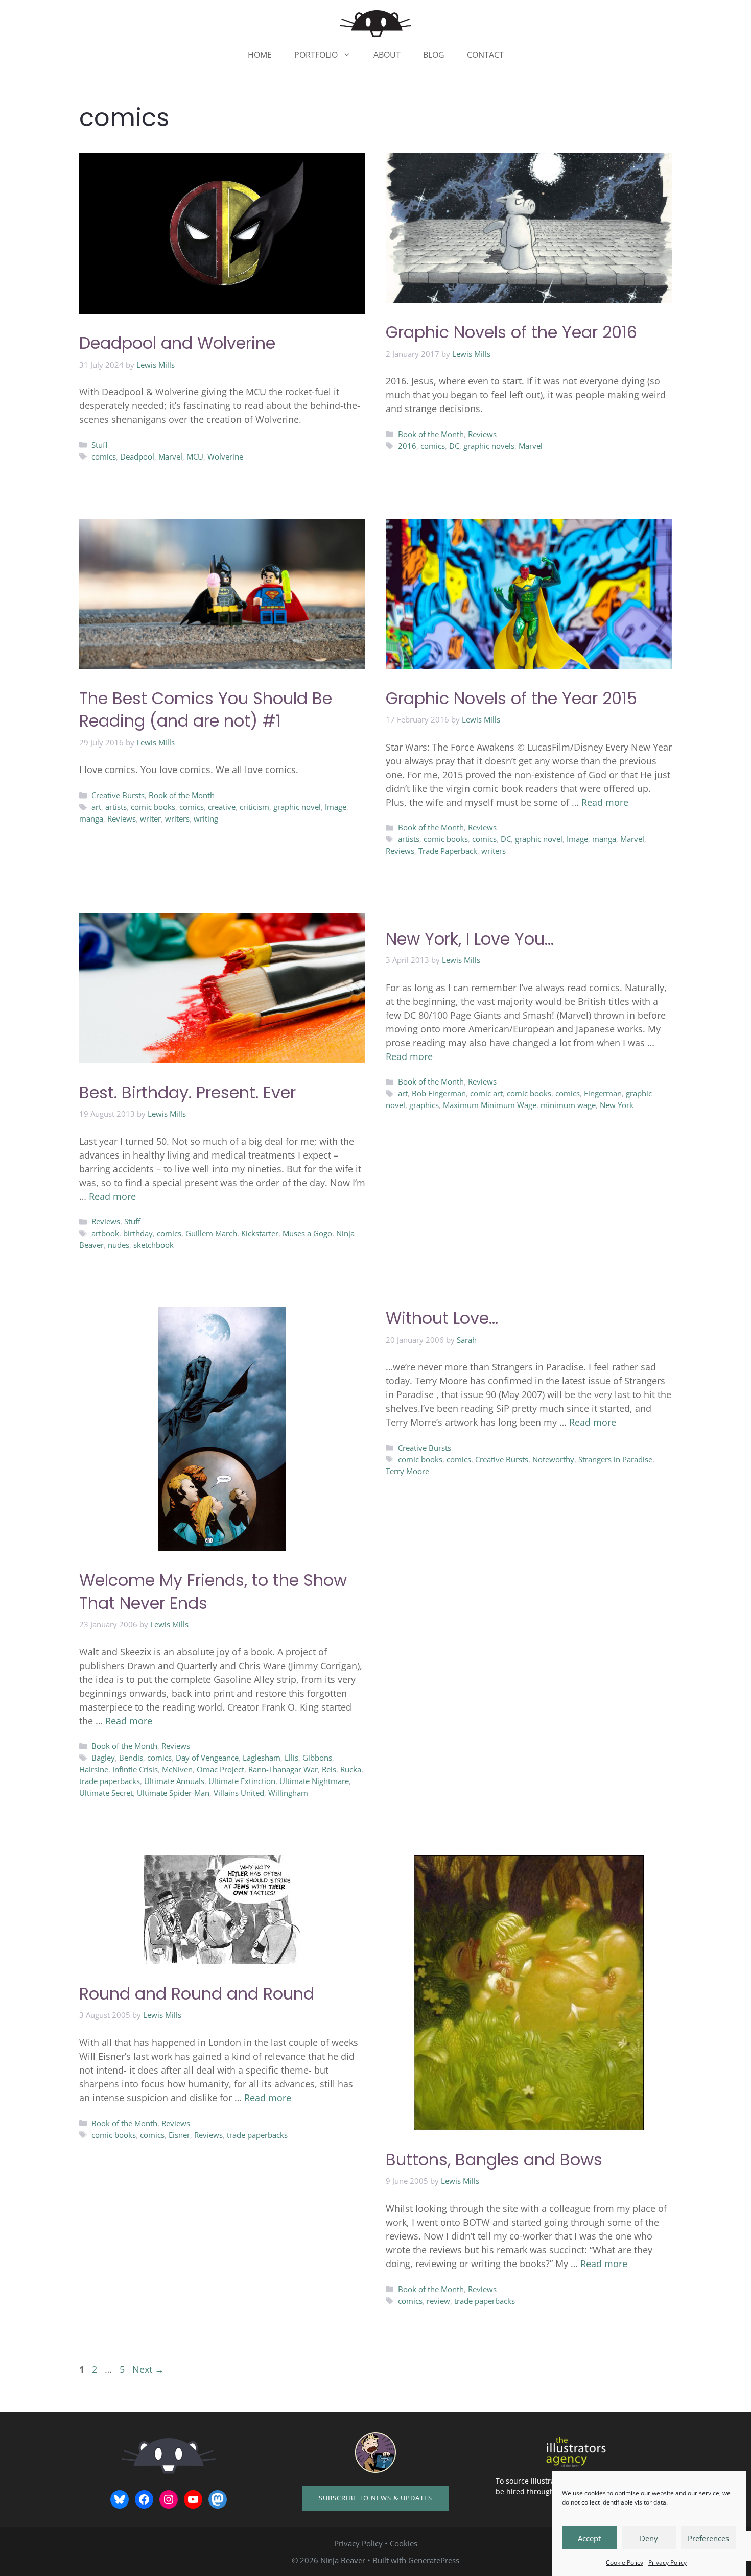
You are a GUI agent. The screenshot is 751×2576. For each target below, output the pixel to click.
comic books (153, 807)
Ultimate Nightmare (314, 1781)
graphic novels (489, 446)
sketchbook (154, 1245)
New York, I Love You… (470, 939)
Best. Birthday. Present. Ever (187, 1092)
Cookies (404, 2543)
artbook (105, 1233)
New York (617, 1105)
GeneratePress (434, 2560)
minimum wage (568, 1105)
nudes (119, 1245)
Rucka (351, 1769)
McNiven (177, 1769)
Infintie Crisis (135, 1769)
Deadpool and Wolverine (177, 343)
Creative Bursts (118, 795)
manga (91, 818)
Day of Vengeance (207, 1758)
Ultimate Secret (106, 1793)
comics (104, 456)
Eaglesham (262, 1758)
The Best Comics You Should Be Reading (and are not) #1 (206, 710)
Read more (605, 802)
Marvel (170, 456)
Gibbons (317, 1758)
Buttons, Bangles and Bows (494, 2160)
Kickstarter (260, 1233)
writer (150, 818)
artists (116, 807)
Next (148, 2369)
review (438, 2301)
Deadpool (137, 456)
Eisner (179, 2135)
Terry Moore (407, 1471)
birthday (138, 1233)
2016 (407, 446)
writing (206, 818)
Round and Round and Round (197, 1994)
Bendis (131, 1758)
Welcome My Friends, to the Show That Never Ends (213, 1592)
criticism (254, 807)
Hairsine (94, 1769)
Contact (485, 55)
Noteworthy (553, 1459)
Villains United (239, 1793)
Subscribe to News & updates (375, 2498)
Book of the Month (431, 434)
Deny (649, 2538)
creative (222, 807)
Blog (434, 55)
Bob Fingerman (439, 1093)
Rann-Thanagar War (283, 1769)
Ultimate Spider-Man (173, 1793)
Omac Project (220, 1769)
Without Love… (442, 1318)
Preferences (708, 2538)
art (96, 807)
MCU (195, 456)
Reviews (482, 434)
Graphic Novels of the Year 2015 (511, 698)
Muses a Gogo (307, 1233)
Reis (329, 1769)
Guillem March (211, 1233)
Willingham (288, 1793)
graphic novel (297, 807)
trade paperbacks (110, 1781)
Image (336, 807)
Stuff (100, 445)
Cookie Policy (625, 2562)
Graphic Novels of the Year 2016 (511, 332)
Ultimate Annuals (174, 1781)
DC (454, 446)
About (387, 55)
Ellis (291, 1758)
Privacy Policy (667, 2562)
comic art (486, 1093)
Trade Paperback (448, 851)
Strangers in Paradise (615, 1459)
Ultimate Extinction (242, 1781)
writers (177, 818)
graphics (424, 1105)
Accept (589, 2538)
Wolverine (225, 456)
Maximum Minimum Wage (490, 1105)
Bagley (103, 1758)
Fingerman (603, 1093)
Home (260, 55)
